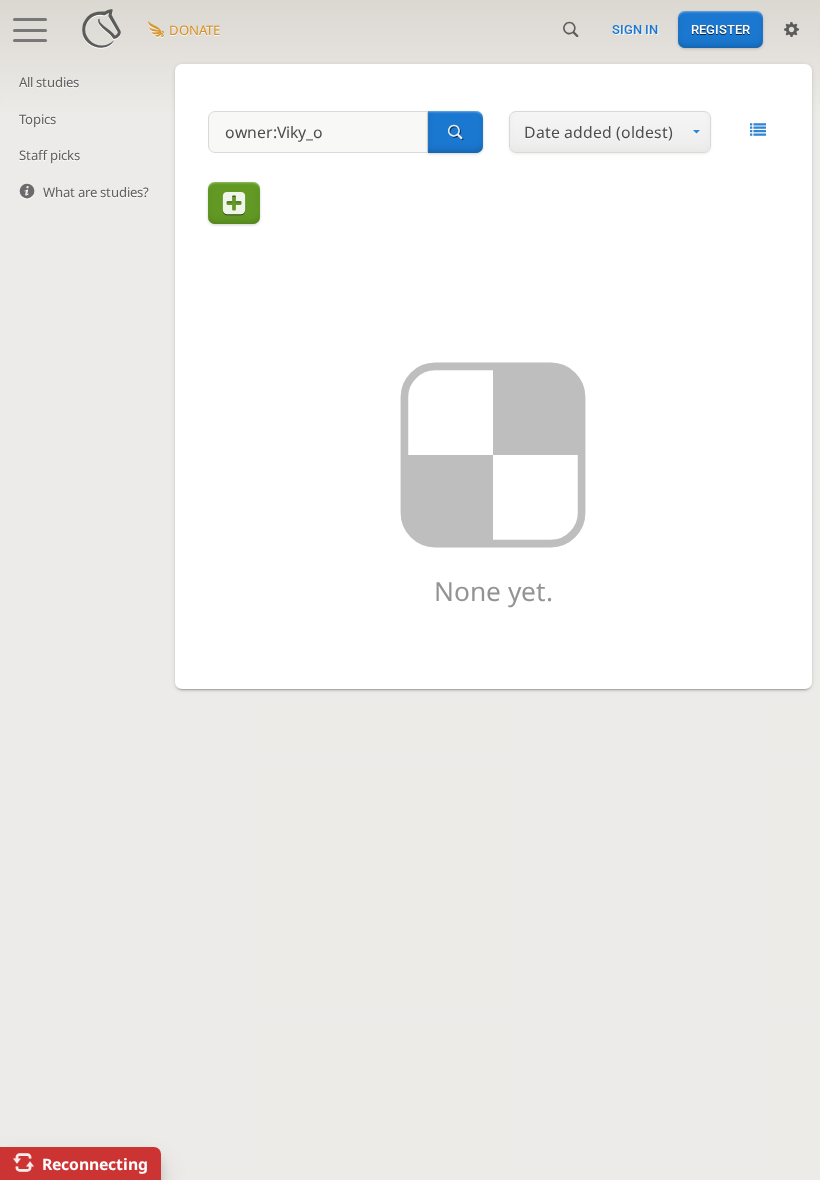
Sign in (635, 29)
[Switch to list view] (758, 130)
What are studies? (96, 192)
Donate (194, 30)
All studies (49, 82)
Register (720, 29)
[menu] (609, 132)
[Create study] (234, 203)
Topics (37, 119)
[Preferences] (791, 30)
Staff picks (49, 155)
